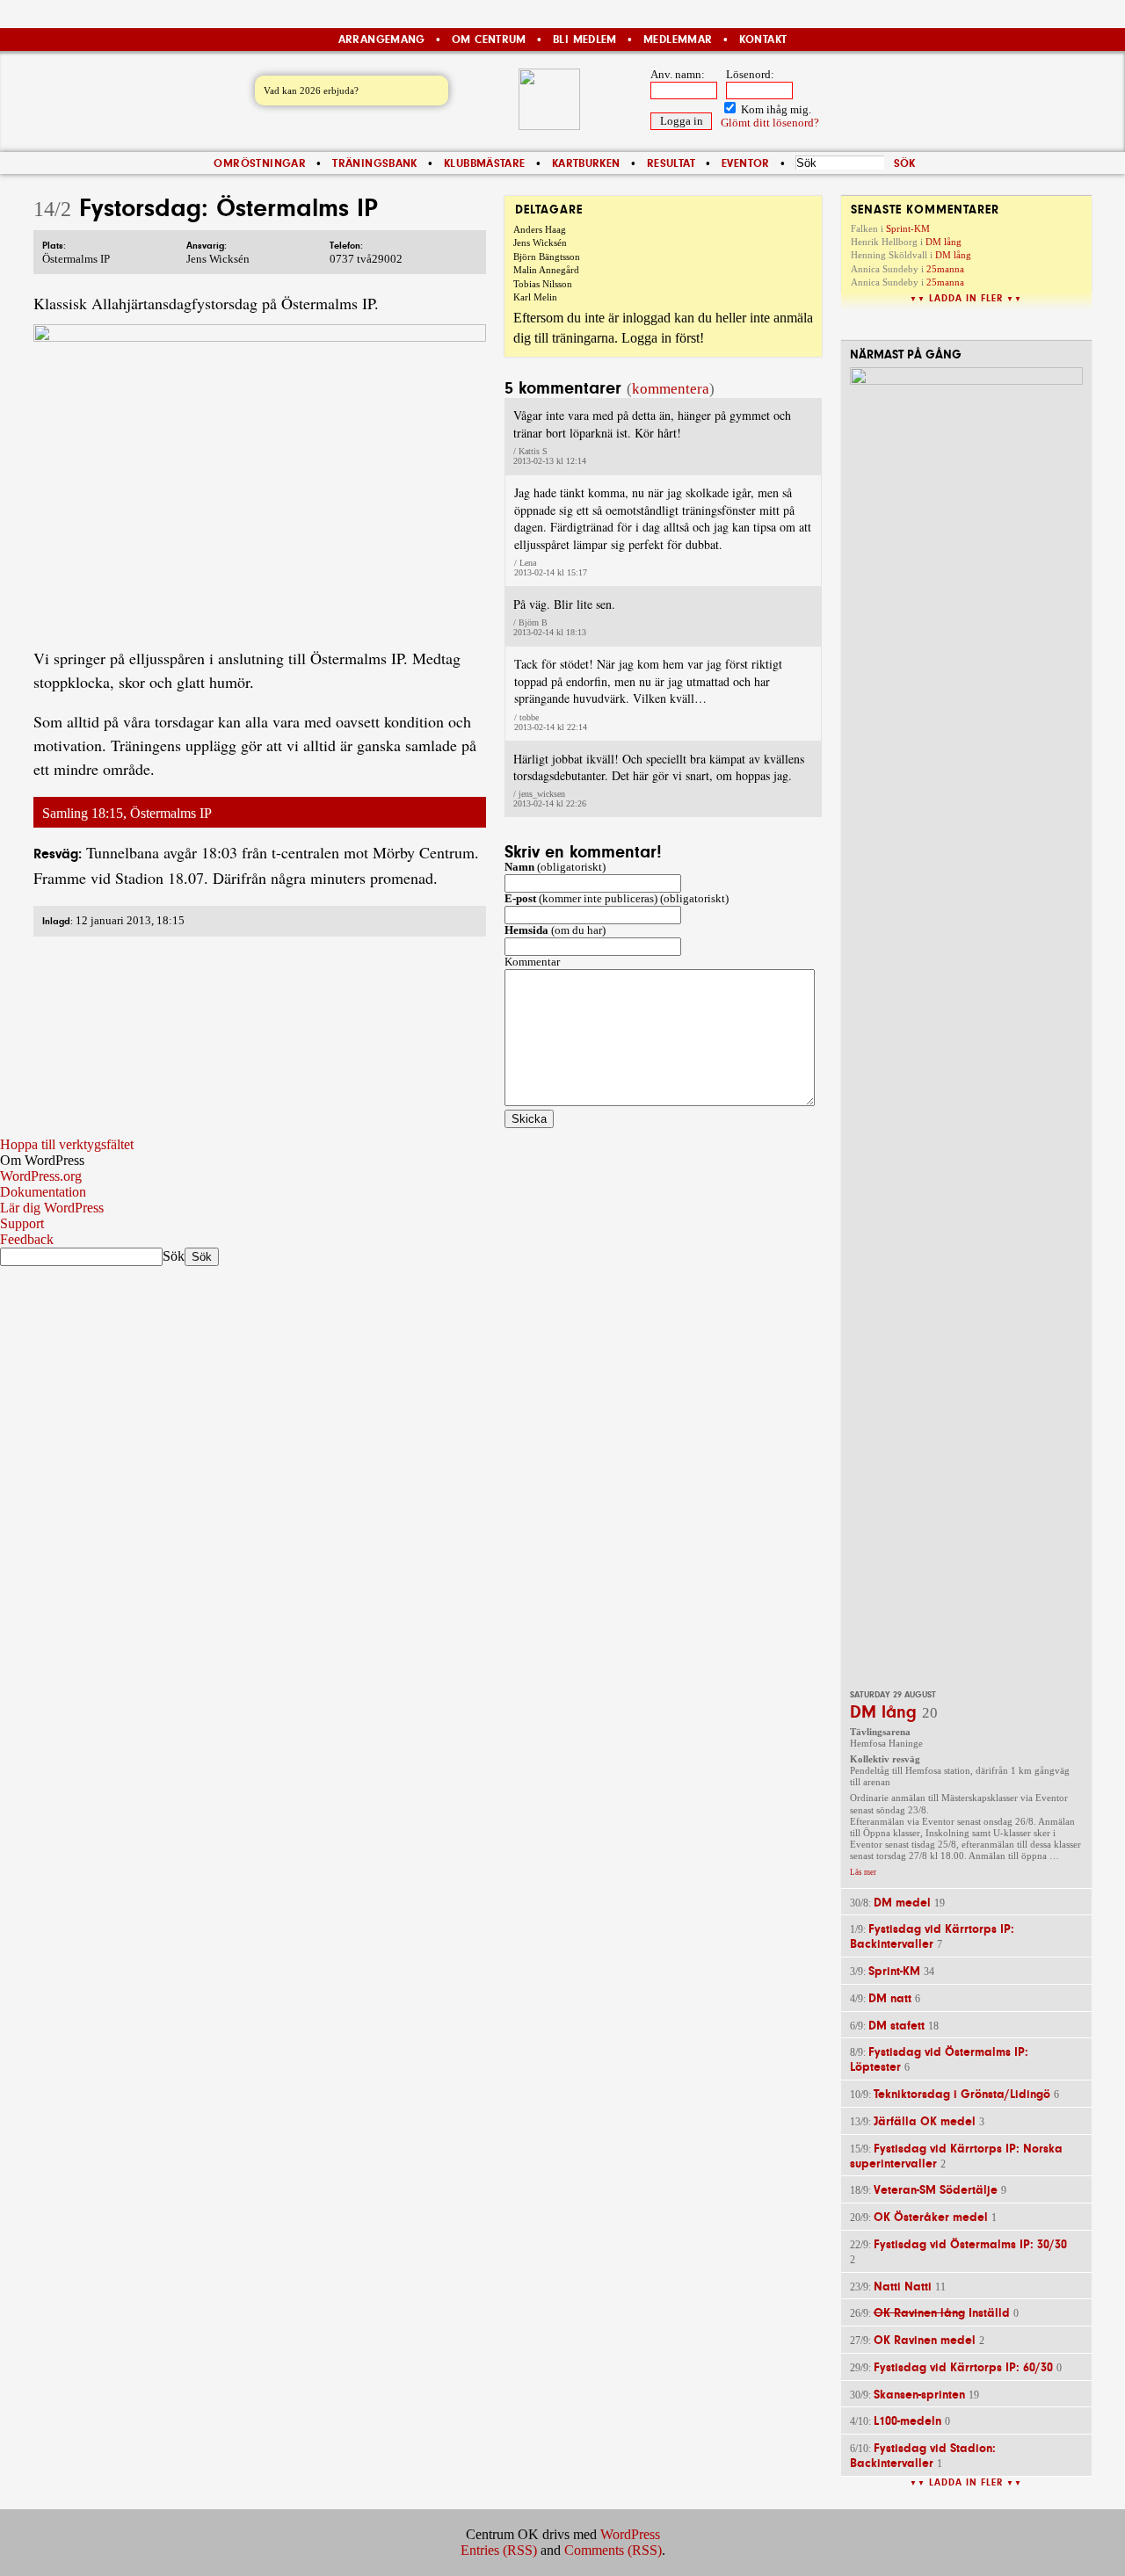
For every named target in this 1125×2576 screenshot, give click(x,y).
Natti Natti (903, 2287)
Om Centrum (489, 40)
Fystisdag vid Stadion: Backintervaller (923, 2456)
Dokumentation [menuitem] (43, 1192)
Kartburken (586, 163)
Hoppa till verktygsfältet (67, 1144)
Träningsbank (375, 163)
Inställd (942, 2313)
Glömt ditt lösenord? (770, 123)
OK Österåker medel (931, 2217)
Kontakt (763, 40)
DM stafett (896, 2026)
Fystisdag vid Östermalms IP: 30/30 (970, 2244)
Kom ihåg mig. (775, 110)
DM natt (890, 1998)
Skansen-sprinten (919, 2395)
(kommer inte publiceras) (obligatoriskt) (617, 899)
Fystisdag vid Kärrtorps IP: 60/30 (963, 2367)
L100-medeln (907, 2421)
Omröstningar (260, 163)
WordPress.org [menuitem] (41, 1176)
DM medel (902, 1903)
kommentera (671, 389)
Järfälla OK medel (925, 2121)
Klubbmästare (485, 163)
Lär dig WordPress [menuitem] (52, 1208)
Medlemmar (678, 40)
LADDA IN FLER (966, 298)
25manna (945, 269)
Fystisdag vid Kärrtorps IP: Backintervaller (932, 1936)
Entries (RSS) (499, 2550)
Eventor (746, 163)
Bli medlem (585, 40)
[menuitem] (562, 1161)
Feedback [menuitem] (27, 1239)
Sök (174, 1256)
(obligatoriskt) (555, 867)
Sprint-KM (908, 228)
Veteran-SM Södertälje (936, 2190)
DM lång (944, 242)
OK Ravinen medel (925, 2340)
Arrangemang (382, 40)
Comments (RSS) (613, 2550)
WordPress (630, 2534)
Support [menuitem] (22, 1223)
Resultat (671, 163)
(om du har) (555, 930)
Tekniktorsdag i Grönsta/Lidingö (962, 2094)
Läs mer (863, 1872)
